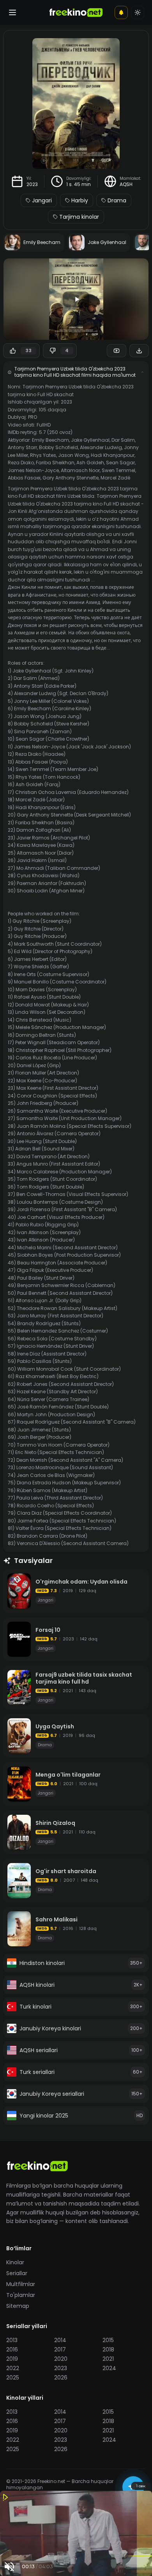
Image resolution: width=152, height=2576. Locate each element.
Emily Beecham (50, 440)
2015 (108, 2340)
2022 (13, 2368)
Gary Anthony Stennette (71, 478)
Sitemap (18, 2306)
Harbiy (80, 200)
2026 (61, 2378)
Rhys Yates (43, 455)
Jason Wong (73, 455)
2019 (12, 2359)
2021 (108, 2359)
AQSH (126, 184)
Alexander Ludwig (101, 447)
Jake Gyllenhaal (90, 440)
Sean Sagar (120, 463)
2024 (109, 2368)
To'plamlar (21, 2295)
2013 (12, 2340)
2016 (12, 2349)
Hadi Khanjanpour (113, 455)
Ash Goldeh (90, 463)
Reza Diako (21, 463)
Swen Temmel (118, 470)
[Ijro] (76, 299)
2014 (60, 2340)
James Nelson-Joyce (33, 470)
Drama (117, 200)
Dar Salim (123, 440)
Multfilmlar (21, 2284)
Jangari (42, 200)
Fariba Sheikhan (55, 463)
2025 (13, 2378)
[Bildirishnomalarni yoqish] (121, 12)
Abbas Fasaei (24, 478)
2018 (108, 2349)
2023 (32, 184)
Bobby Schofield (58, 447)
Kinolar (15, 2262)
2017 (60, 2349)
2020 (61, 2359)
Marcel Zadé (115, 478)
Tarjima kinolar (79, 217)
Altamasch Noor (80, 470)
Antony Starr (22, 447)
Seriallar (17, 2273)
